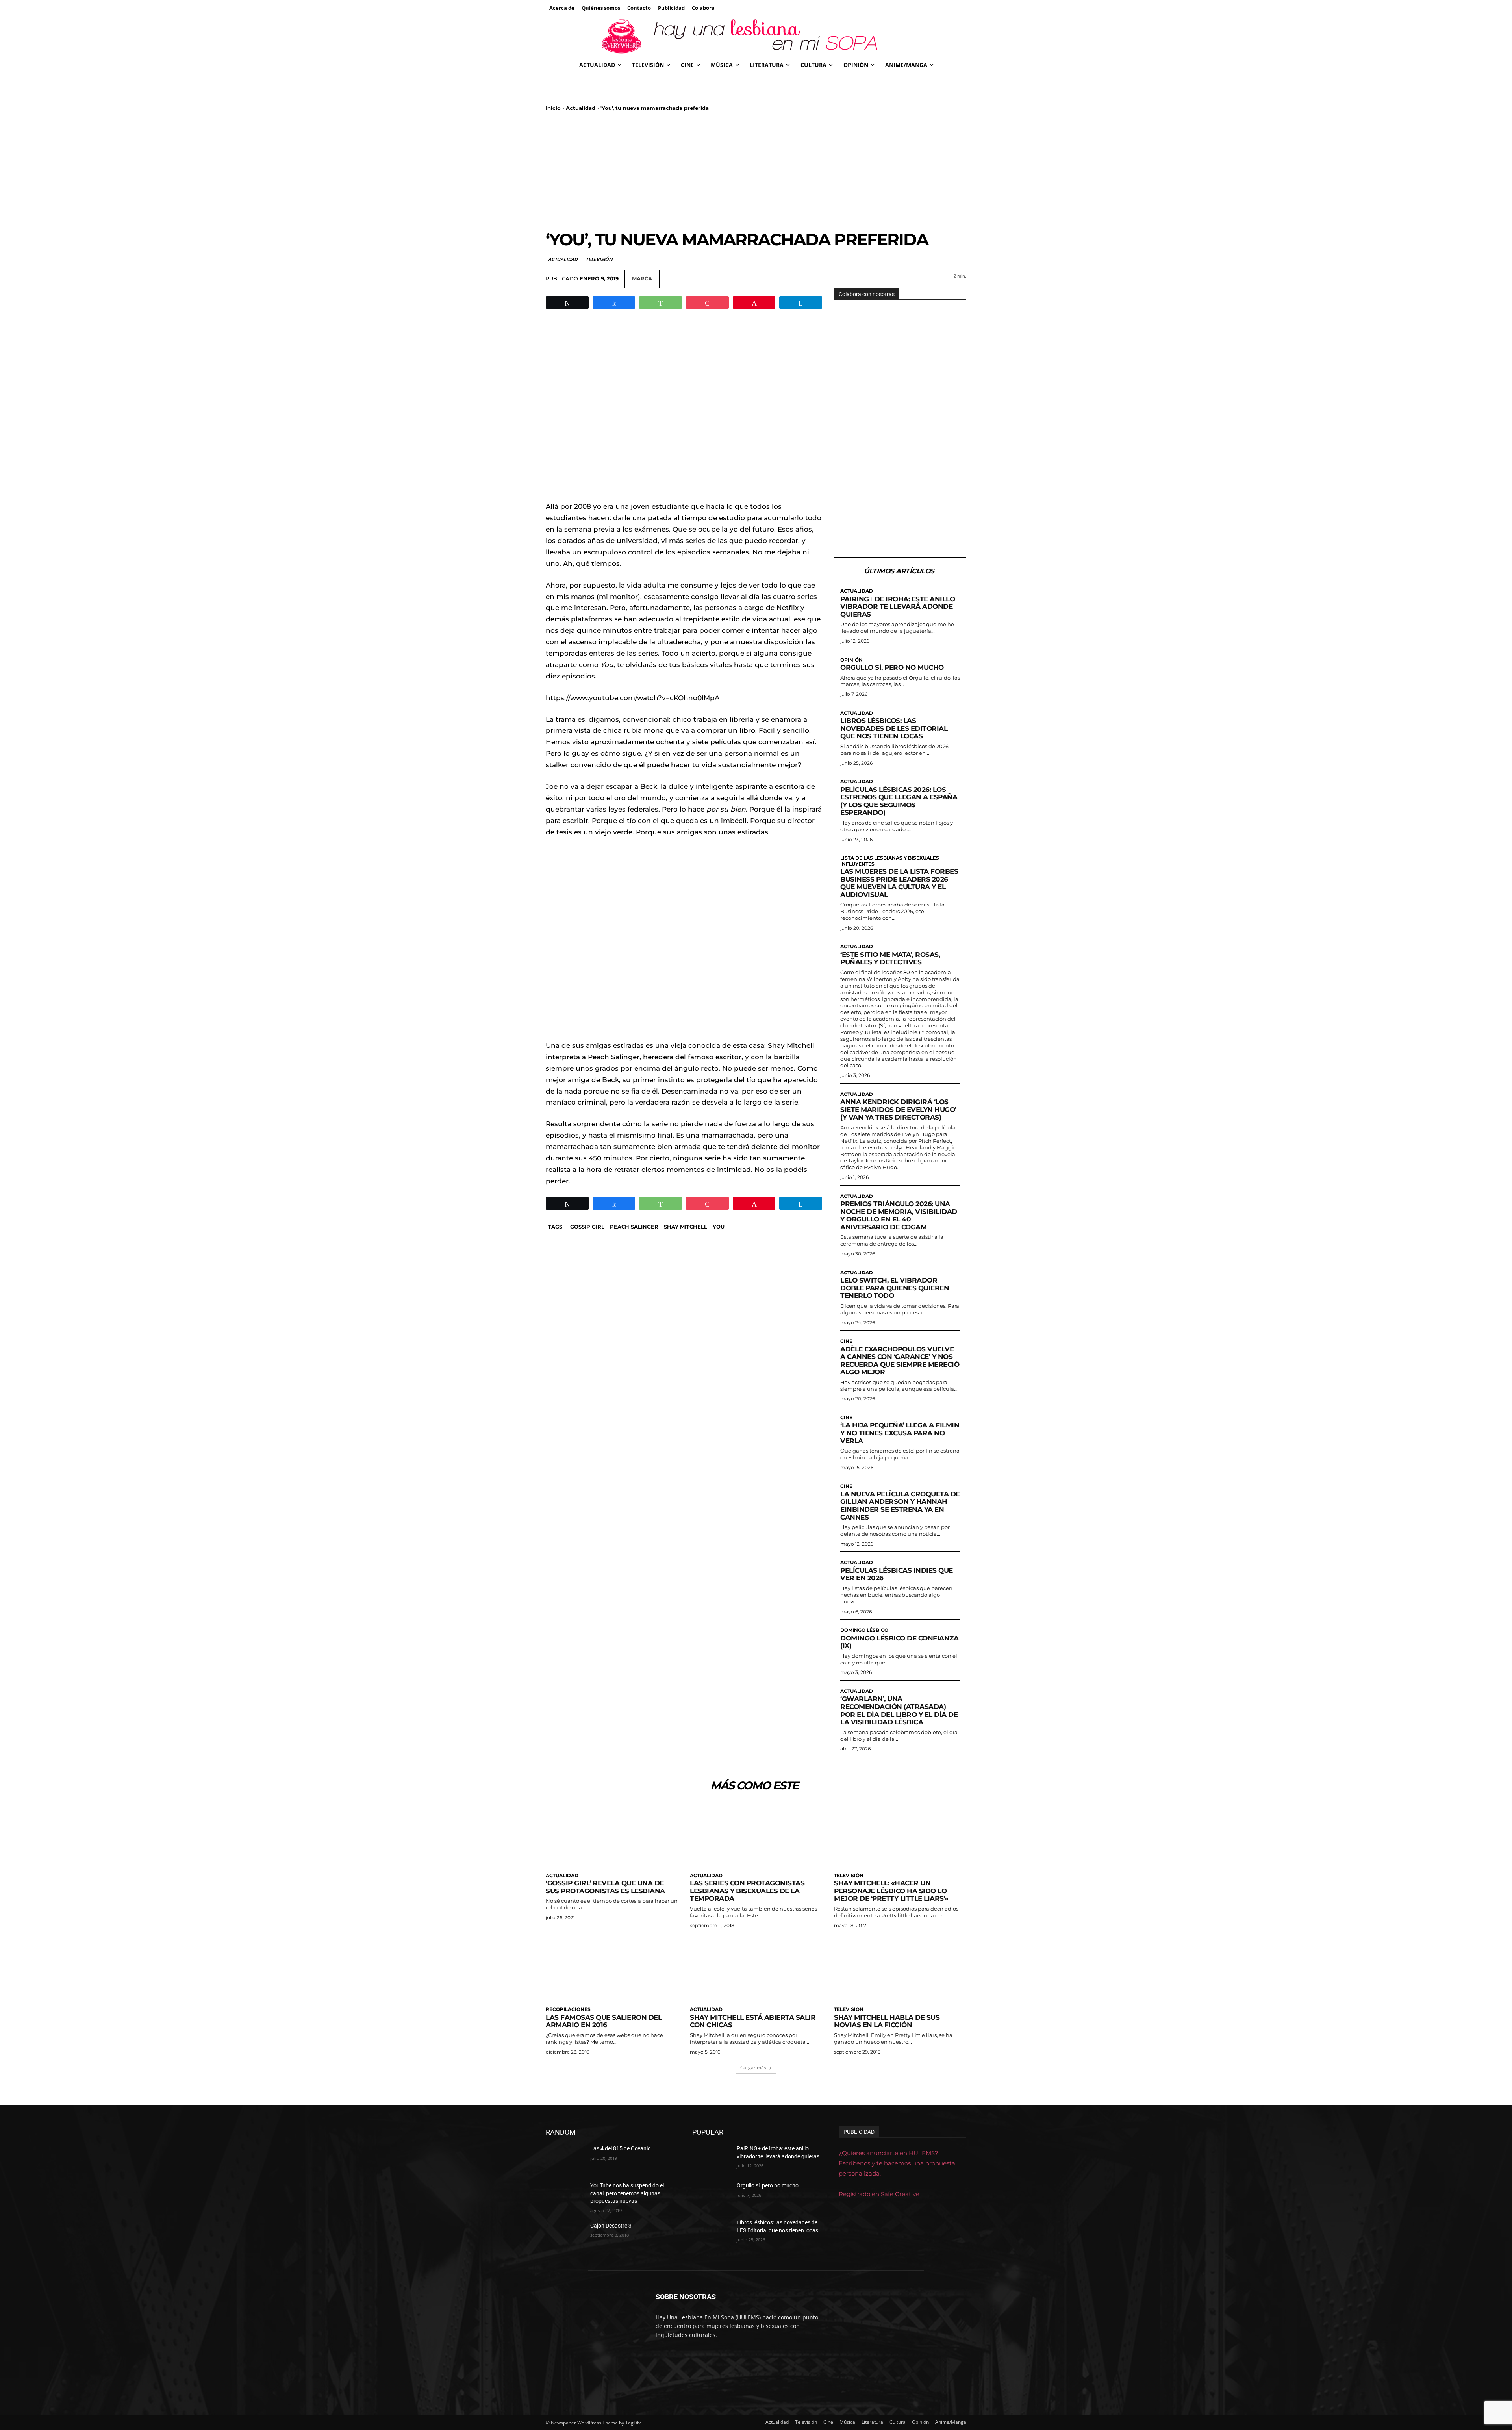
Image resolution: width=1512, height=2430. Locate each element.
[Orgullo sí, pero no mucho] (711, 2195)
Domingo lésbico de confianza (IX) (899, 1642)
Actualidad (581, 108)
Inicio (553, 108)
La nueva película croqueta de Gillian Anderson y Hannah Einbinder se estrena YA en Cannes (900, 1506)
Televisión (599, 259)
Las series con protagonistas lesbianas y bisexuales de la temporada (747, 1891)
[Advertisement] (756, 171)
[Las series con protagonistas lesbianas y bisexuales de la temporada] (756, 1835)
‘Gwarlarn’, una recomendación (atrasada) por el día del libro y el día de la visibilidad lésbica (899, 1710)
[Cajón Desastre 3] (565, 2235)
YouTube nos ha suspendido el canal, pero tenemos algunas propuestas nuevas (627, 2193)
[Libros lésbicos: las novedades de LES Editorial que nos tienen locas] (711, 2232)
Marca (642, 278)
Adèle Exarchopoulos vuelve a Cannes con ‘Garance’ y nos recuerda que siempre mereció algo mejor (900, 1361)
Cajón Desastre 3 (611, 2226)
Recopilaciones (568, 2009)
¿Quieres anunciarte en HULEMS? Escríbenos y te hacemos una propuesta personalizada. (897, 2163)
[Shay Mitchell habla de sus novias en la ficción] (900, 1969)
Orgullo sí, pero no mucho (892, 667)
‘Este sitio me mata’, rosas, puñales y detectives (890, 958)
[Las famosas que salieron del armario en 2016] (612, 1969)
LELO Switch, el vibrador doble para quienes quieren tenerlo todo (895, 1288)
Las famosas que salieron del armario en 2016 (604, 2021)
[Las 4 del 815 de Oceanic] (565, 2158)
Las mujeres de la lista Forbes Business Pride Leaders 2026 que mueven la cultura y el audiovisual (899, 883)
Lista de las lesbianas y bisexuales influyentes (890, 861)
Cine (846, 1341)
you (719, 1227)
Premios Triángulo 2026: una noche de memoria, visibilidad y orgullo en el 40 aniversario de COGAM (899, 1215)
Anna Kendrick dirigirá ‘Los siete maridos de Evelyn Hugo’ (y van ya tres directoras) (898, 1109)
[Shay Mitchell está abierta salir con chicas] (756, 1969)
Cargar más (753, 2068)
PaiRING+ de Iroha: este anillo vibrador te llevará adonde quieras (898, 607)
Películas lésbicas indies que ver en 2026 (897, 1574)
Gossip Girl (587, 1227)
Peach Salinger (634, 1227)
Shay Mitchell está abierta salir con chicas (753, 2021)
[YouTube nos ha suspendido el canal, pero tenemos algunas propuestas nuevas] (565, 2195)
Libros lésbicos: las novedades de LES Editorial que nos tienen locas (894, 728)
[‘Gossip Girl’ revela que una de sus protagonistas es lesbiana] (612, 1835)
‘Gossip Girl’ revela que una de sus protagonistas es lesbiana (605, 1887)
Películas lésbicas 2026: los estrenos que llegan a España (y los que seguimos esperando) (899, 801)
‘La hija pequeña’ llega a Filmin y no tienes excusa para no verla (900, 1433)
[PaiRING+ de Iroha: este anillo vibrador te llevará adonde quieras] (711, 2158)
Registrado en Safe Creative (879, 2194)
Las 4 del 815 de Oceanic (620, 2148)
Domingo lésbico (864, 1630)
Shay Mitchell (686, 1227)
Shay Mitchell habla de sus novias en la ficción (887, 2021)
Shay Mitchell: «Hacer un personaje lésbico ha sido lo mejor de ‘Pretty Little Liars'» (891, 1891)
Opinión (851, 660)
